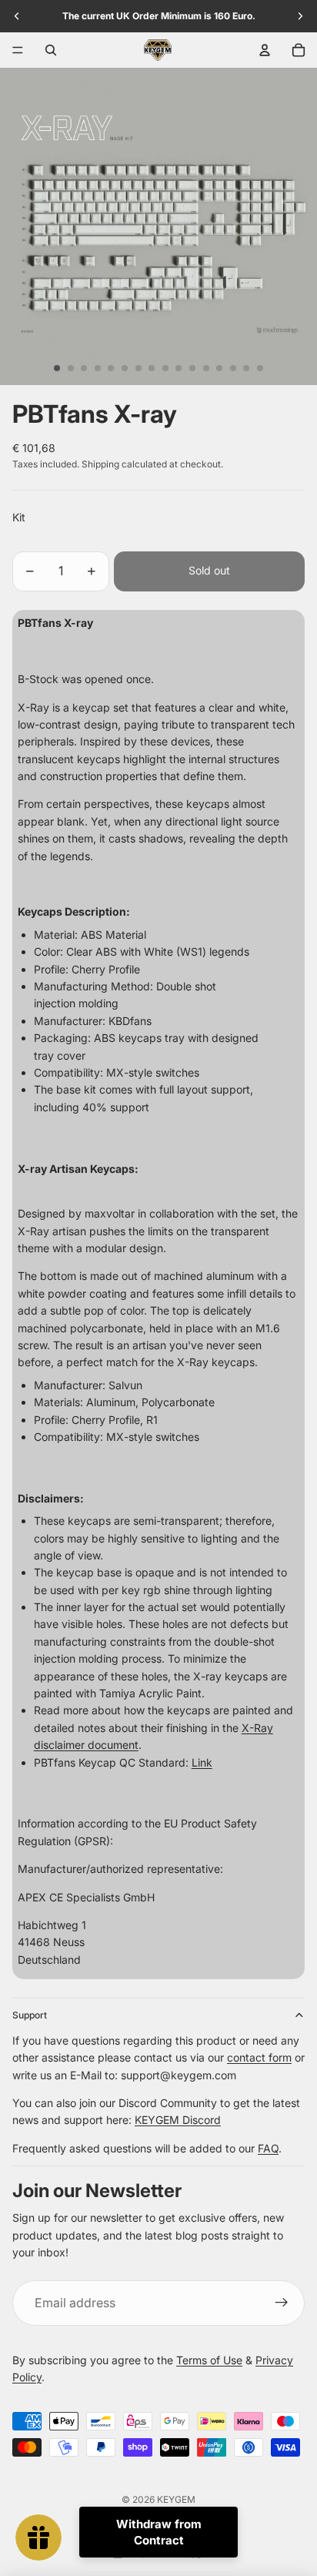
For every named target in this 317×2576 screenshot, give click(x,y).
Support (30, 2015)
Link (202, 1762)
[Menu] (18, 50)
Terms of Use (209, 2360)
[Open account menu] (265, 50)
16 (260, 368)
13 (219, 368)
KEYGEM (176, 2499)
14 (233, 368)
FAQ (268, 2148)
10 (179, 368)
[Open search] (51, 50)
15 (246, 368)
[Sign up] (282, 2303)
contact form (259, 2057)
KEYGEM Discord (178, 2120)
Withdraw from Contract (159, 2532)
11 (192, 368)
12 (206, 368)
